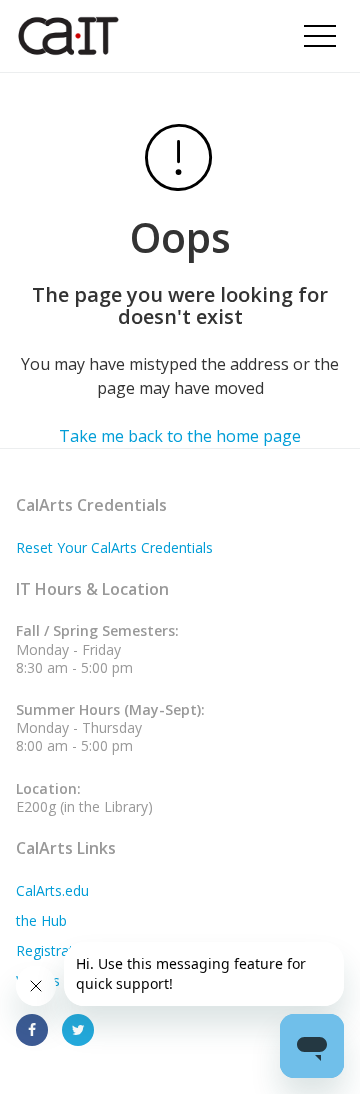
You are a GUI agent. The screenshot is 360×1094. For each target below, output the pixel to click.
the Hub (41, 920)
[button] (320, 36)
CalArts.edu (52, 890)
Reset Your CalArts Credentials (114, 547)
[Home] (128, 36)
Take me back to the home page (180, 436)
